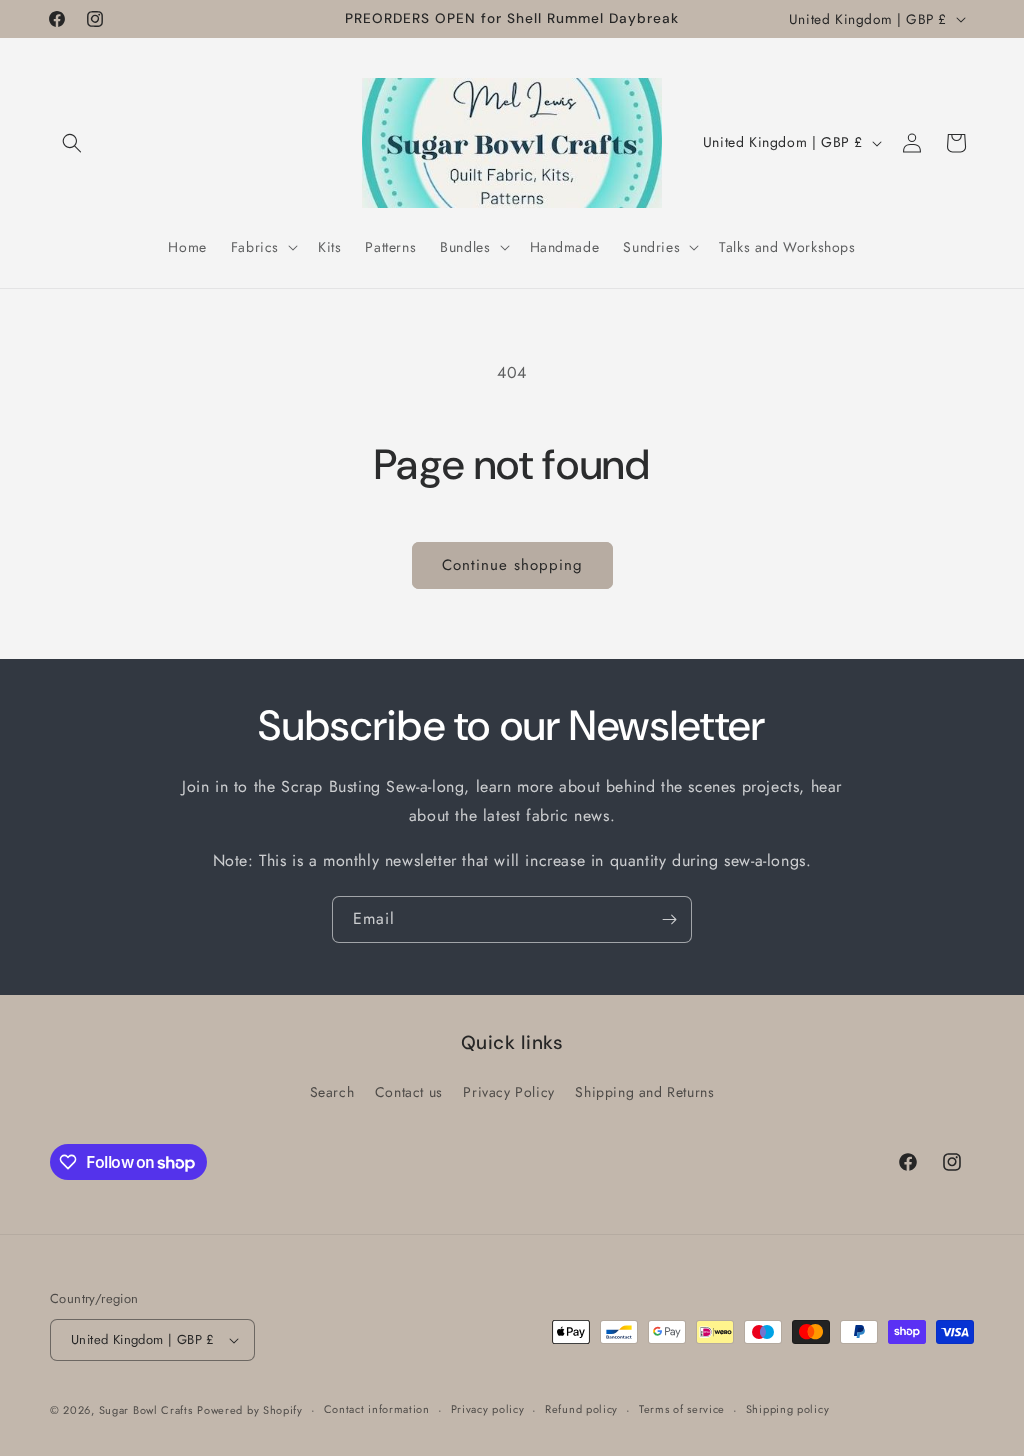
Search (332, 1092)
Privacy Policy (508, 1092)
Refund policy (581, 1409)
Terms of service (682, 1409)
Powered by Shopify (250, 1410)
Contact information (377, 1409)
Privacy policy (488, 1409)
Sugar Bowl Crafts (146, 1410)
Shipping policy (788, 1409)
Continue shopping (512, 565)
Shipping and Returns (644, 1092)
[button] (72, 143)
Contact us (409, 1092)
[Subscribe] (669, 919)
